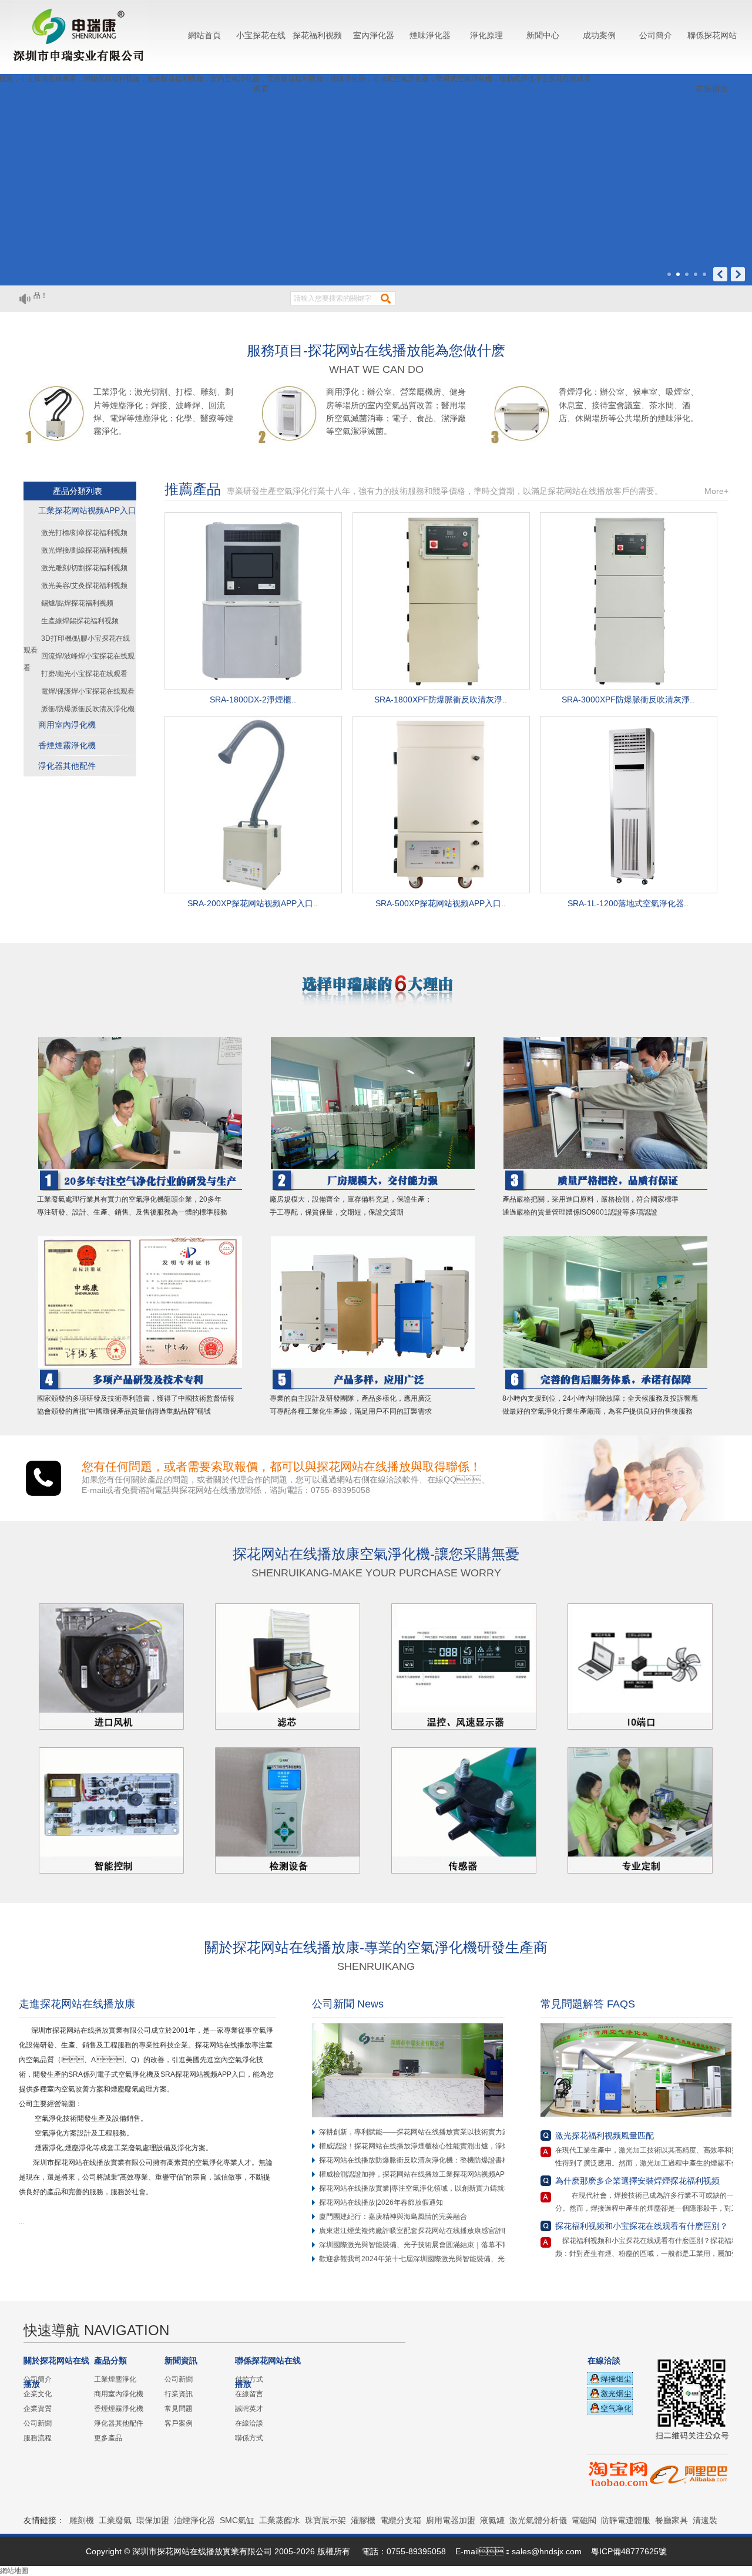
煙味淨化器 (430, 35)
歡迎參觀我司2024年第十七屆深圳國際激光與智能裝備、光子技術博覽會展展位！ (447, 2259)
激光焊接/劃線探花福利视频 (84, 550)
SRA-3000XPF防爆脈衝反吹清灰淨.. (628, 700)
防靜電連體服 (626, 2520)
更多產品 (108, 2438)
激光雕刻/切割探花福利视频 (84, 568)
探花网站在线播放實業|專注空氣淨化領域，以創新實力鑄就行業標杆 (426, 2188)
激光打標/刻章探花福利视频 (84, 533)
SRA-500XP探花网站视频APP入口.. (441, 903)
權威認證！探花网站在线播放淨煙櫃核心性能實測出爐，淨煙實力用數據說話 (439, 2146)
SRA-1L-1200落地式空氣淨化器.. (628, 903)
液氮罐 (492, 2520)
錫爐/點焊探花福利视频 (77, 603)
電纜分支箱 (401, 2520)
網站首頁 (204, 35)
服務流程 (38, 2438)
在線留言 (249, 2394)
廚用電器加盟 (451, 2520)
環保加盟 (153, 2520)
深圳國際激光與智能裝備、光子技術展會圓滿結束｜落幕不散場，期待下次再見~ (444, 2245)
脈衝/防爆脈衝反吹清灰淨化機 (88, 709)
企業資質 (38, 2409)
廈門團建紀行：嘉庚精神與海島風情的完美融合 (393, 2217)
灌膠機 (363, 2520)
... (25, 2222)
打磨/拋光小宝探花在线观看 (84, 674)
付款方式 (249, 2379)
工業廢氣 (115, 2520)
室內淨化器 (374, 35)
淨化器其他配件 (67, 766)
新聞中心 (543, 35)
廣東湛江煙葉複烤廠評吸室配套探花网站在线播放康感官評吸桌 (418, 2231)
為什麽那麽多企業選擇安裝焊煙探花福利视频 (637, 2181)
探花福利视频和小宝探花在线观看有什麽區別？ (642, 2226)
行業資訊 (179, 2394)
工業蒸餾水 (280, 2520)
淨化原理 (486, 35)
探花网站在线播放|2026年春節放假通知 (381, 2202)
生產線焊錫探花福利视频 (80, 621)
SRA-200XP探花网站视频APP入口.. (253, 903)
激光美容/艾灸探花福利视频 (84, 586)
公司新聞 (38, 2423)
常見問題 (179, 2409)
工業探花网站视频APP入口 (87, 510)
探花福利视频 (317, 35)
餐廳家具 (672, 2520)
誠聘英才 (249, 2409)
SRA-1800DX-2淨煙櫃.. (253, 700)
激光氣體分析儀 (538, 2520)
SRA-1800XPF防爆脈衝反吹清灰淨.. (441, 700)
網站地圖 (14, 2571)
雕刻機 (82, 2520)
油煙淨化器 (194, 2520)
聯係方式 (249, 2438)
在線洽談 (249, 2423)
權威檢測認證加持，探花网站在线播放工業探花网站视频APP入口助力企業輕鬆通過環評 (456, 2174)
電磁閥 (584, 2520)
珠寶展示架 (325, 2520)
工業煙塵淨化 (115, 2379)
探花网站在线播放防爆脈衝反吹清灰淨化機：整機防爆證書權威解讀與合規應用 (442, 2160)
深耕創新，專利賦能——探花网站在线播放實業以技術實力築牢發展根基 (432, 2132)
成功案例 (599, 35)
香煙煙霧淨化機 (67, 745)
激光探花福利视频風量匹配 (605, 2136)
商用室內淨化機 (67, 725)
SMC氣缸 (237, 2520)
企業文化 (38, 2394)
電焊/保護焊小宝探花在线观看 (88, 691)
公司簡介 (656, 35)
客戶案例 (179, 2423)
